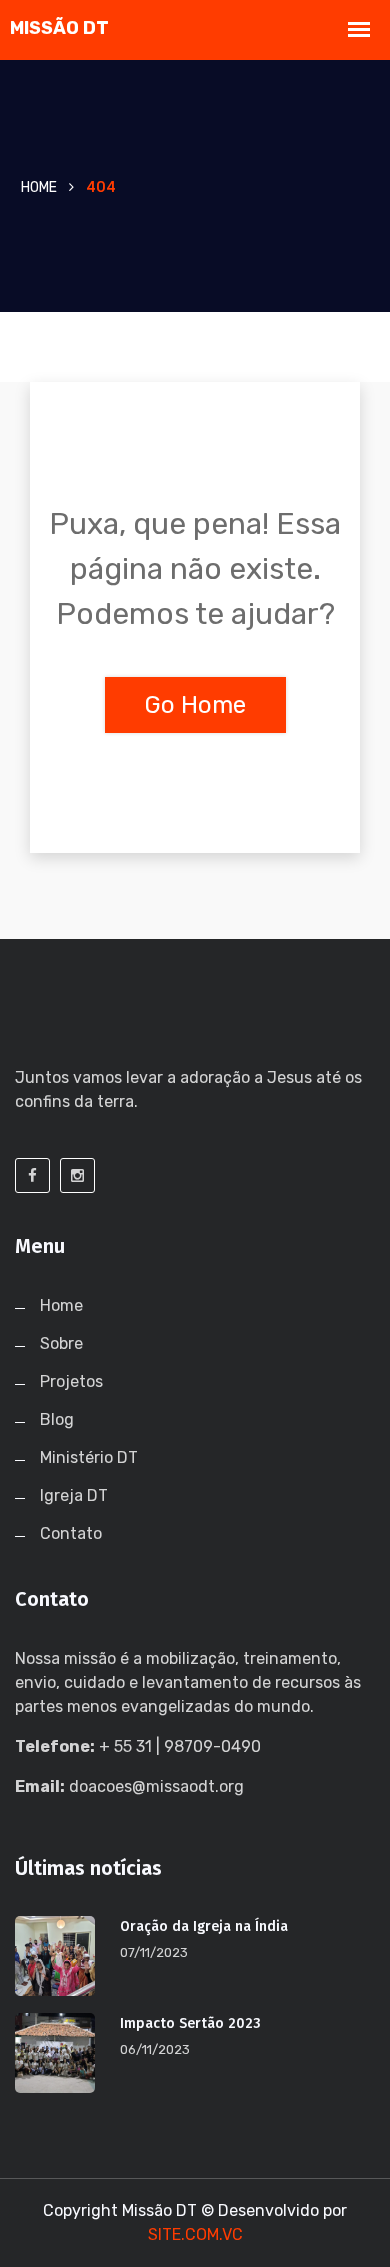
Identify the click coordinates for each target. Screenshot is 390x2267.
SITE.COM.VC (195, 2234)
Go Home (195, 705)
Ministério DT (89, 1457)
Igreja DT (74, 1495)
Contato (71, 1533)
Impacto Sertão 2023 (190, 2023)
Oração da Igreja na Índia (204, 1926)
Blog (57, 1419)
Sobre (61, 1343)
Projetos (71, 1381)
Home (39, 187)
